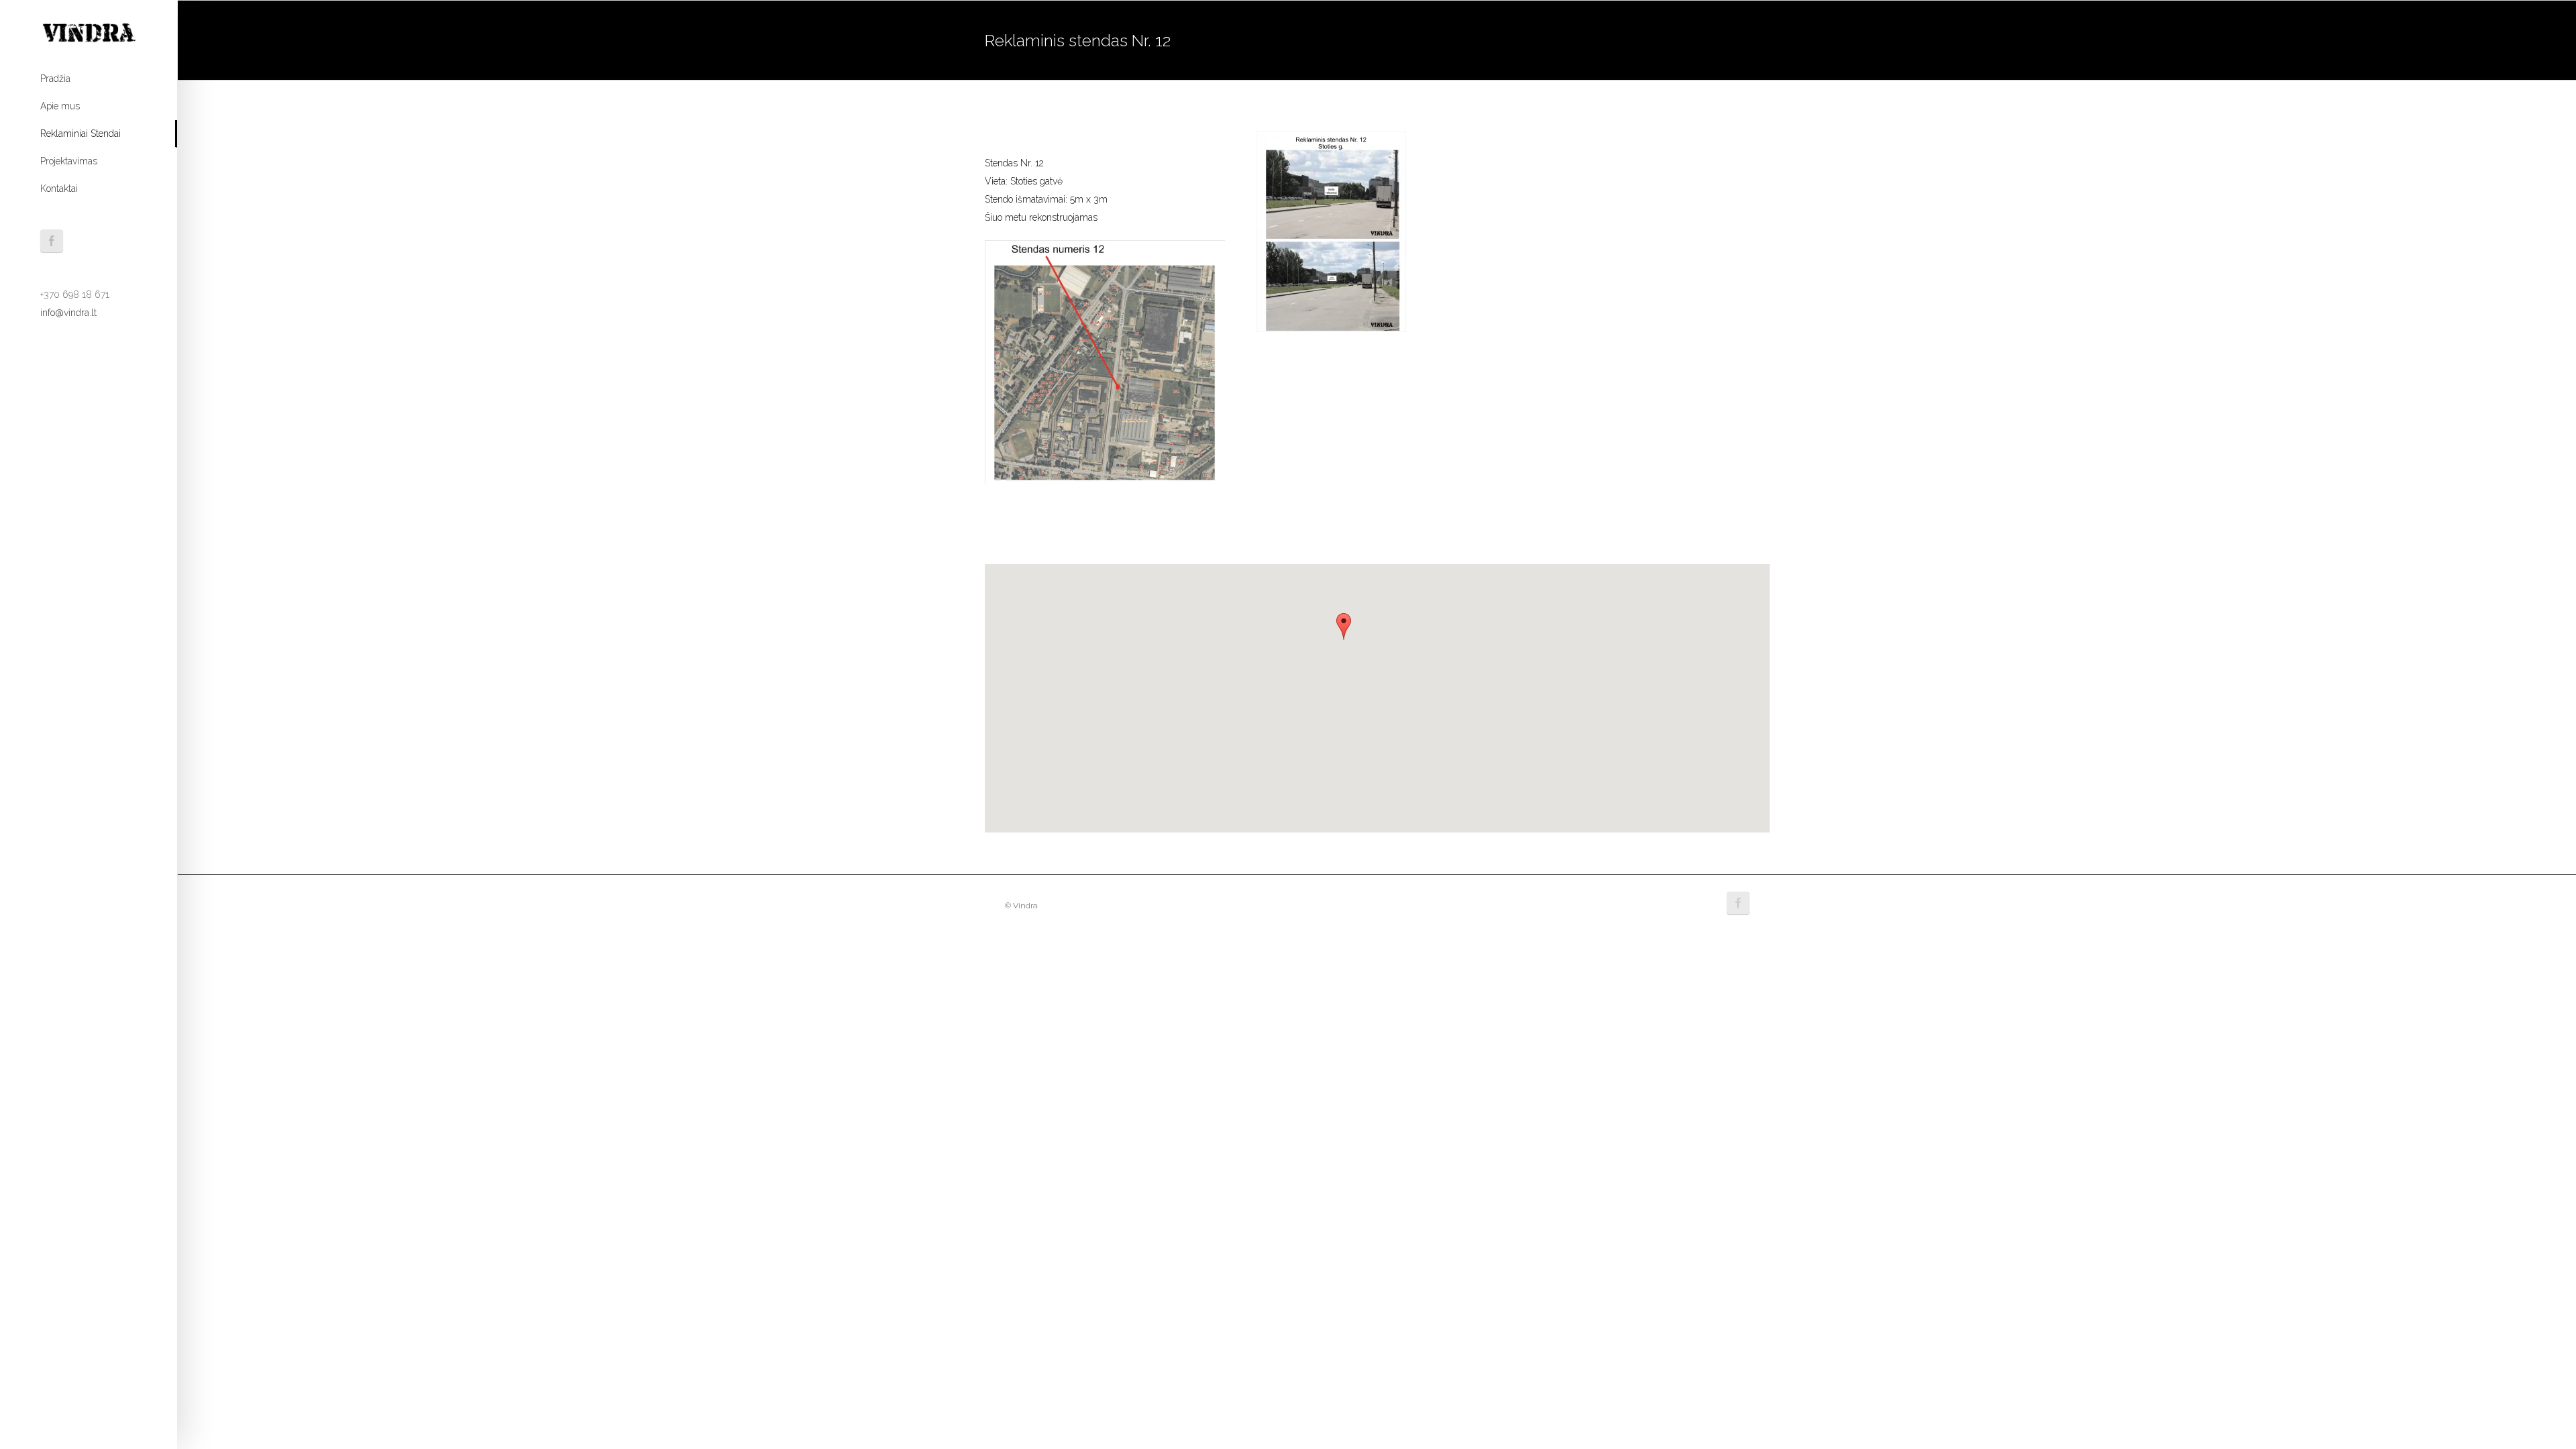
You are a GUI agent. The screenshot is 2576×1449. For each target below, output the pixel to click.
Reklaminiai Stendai (80, 133)
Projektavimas (69, 161)
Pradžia (55, 78)
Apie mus (60, 106)
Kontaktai (59, 189)
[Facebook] (52, 241)
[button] (1344, 627)
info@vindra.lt (68, 313)
